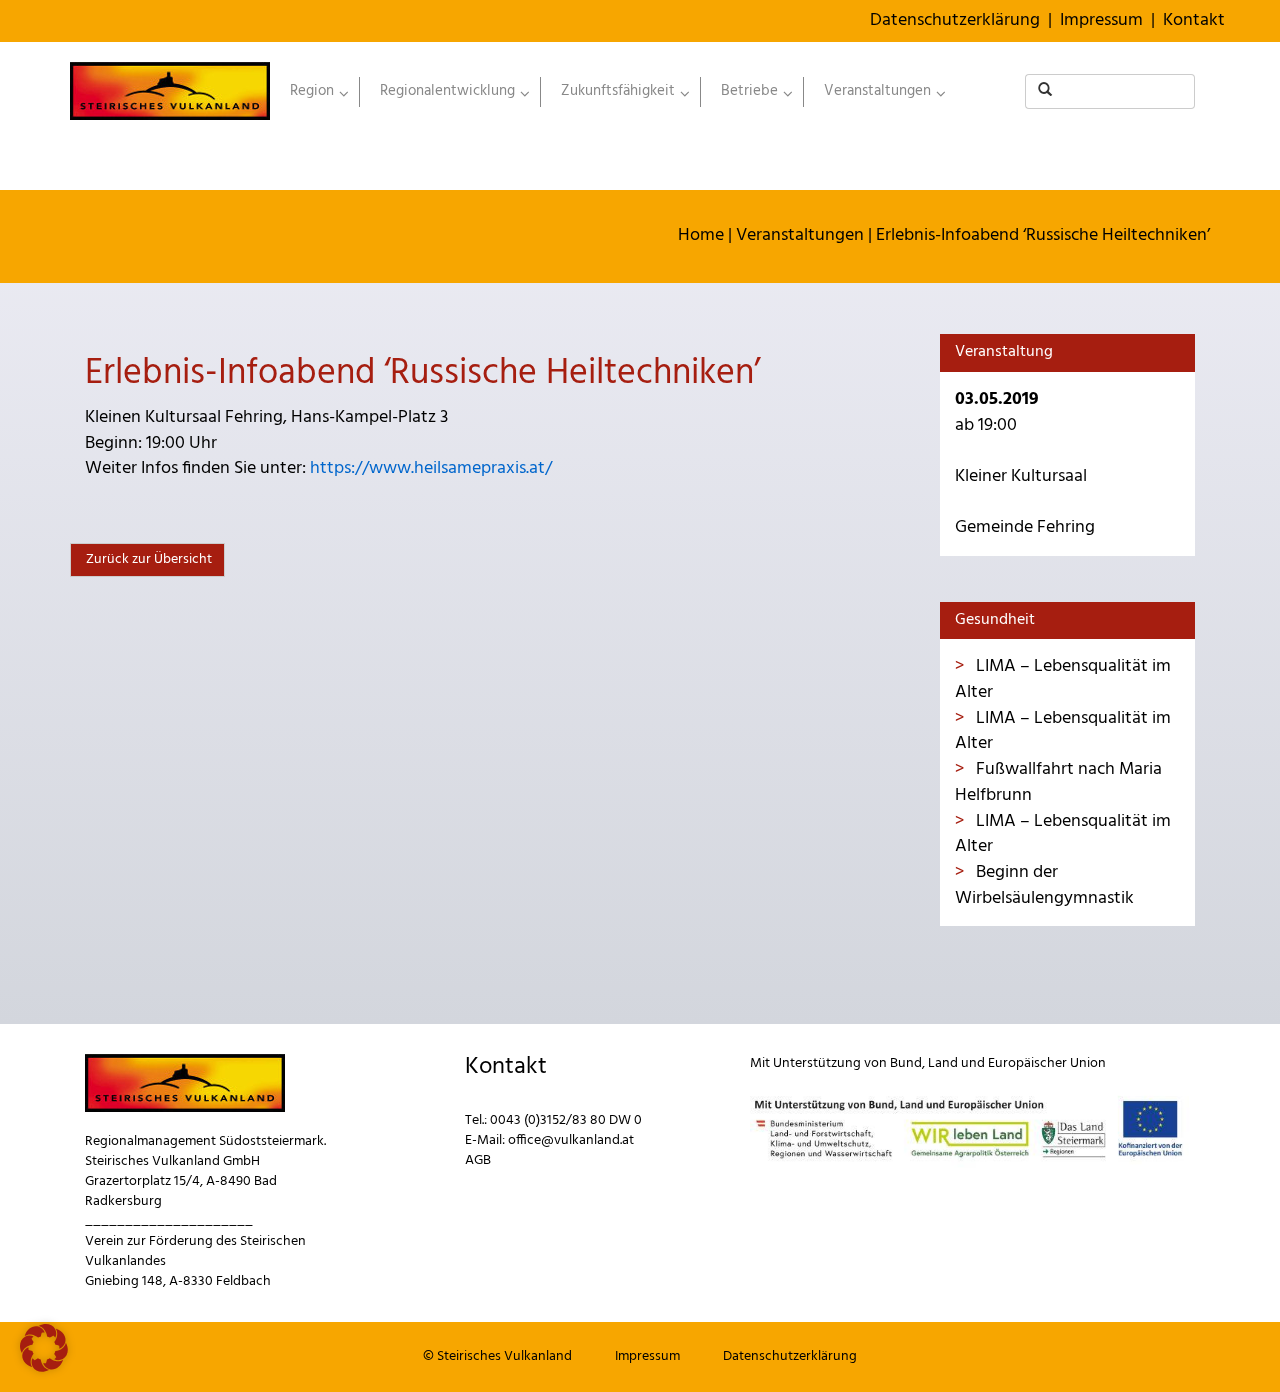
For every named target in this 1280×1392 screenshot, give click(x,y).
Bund (906, 1063)
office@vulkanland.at (571, 1140)
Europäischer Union (1047, 1063)
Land (943, 1063)
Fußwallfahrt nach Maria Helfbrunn (1058, 782)
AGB (478, 1160)
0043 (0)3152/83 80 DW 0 (566, 1120)
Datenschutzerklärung (955, 20)
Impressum (1101, 20)
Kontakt (1194, 20)
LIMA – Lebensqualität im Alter (1063, 679)
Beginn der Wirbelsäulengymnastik (1044, 885)
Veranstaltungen (800, 235)
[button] (44, 1348)
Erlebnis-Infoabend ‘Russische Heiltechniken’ (1043, 235)
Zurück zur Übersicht (147, 559)
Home (701, 235)
